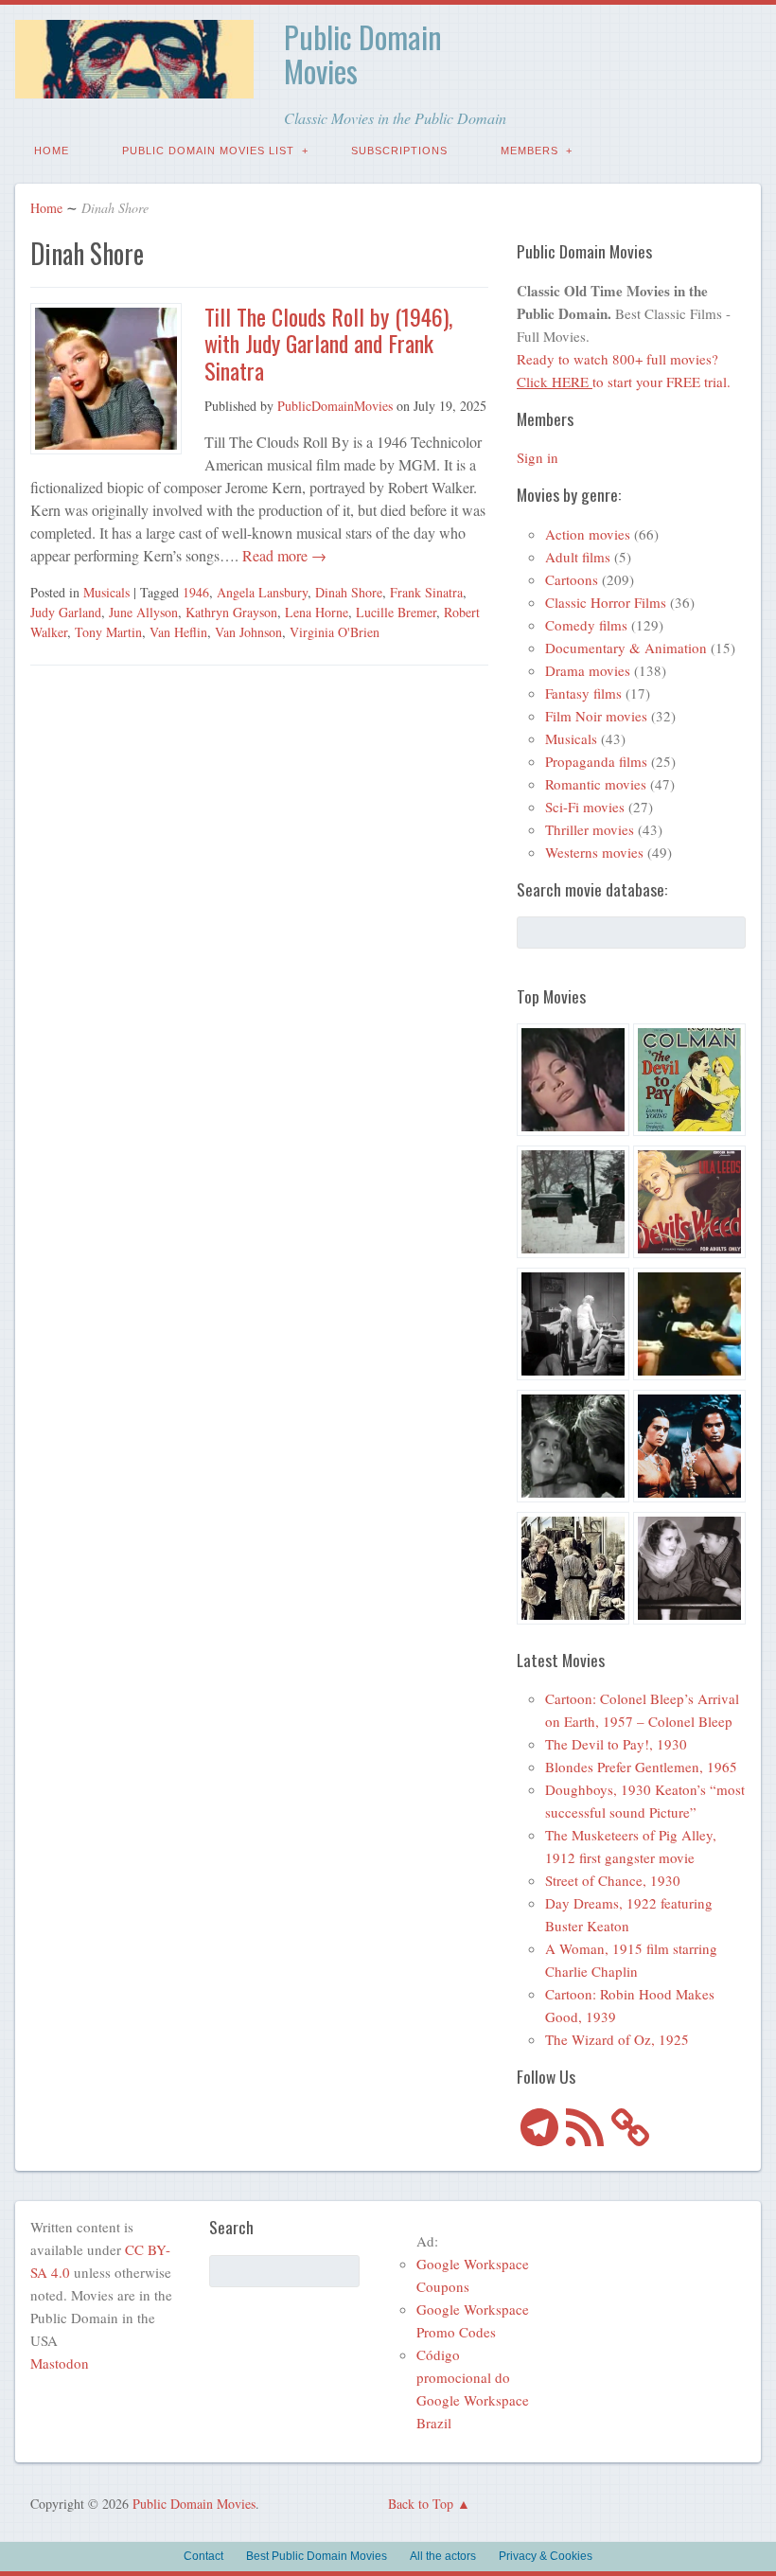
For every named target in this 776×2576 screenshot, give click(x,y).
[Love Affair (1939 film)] (689, 1571)
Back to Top (421, 2504)
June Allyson (143, 612)
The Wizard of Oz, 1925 (617, 2039)
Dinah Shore (349, 592)
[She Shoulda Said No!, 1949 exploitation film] (689, 1205)
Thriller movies (590, 829)
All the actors (443, 2556)
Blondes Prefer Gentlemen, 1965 (641, 1767)
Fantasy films (583, 693)
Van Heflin (178, 632)
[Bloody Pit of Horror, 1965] (573, 1083)
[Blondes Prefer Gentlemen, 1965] (689, 1327)
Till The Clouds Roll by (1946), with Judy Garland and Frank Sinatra (328, 344)
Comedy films (586, 625)
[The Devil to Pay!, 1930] (689, 1083)
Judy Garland (66, 612)
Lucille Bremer (396, 612)
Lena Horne (317, 612)
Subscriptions (399, 151)
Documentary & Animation (626, 648)
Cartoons (572, 579)
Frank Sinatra (426, 592)
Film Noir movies (596, 716)
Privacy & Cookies (546, 2556)
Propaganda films (596, 761)
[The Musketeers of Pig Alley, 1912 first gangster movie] (573, 1571)
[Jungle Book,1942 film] (689, 1449)
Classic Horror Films (606, 602)
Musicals (106, 592)
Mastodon (60, 2363)
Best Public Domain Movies (317, 2556)
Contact (203, 2556)
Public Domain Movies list (208, 151)
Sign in (538, 457)
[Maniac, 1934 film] (573, 1327)
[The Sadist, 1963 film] (573, 1449)
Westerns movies (594, 852)
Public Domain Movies (363, 53)
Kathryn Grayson (231, 612)
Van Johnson (248, 632)
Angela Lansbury (262, 592)
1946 (196, 592)
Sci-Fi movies (585, 807)
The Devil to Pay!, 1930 (616, 1744)
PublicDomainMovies (335, 406)
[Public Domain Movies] (134, 85)
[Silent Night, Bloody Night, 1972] (573, 1205)
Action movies (588, 534)
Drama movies (588, 670)
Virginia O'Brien (335, 632)
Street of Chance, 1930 (613, 1880)
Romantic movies (596, 784)
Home (52, 151)
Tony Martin (108, 632)
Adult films (578, 557)
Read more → (282, 555)
